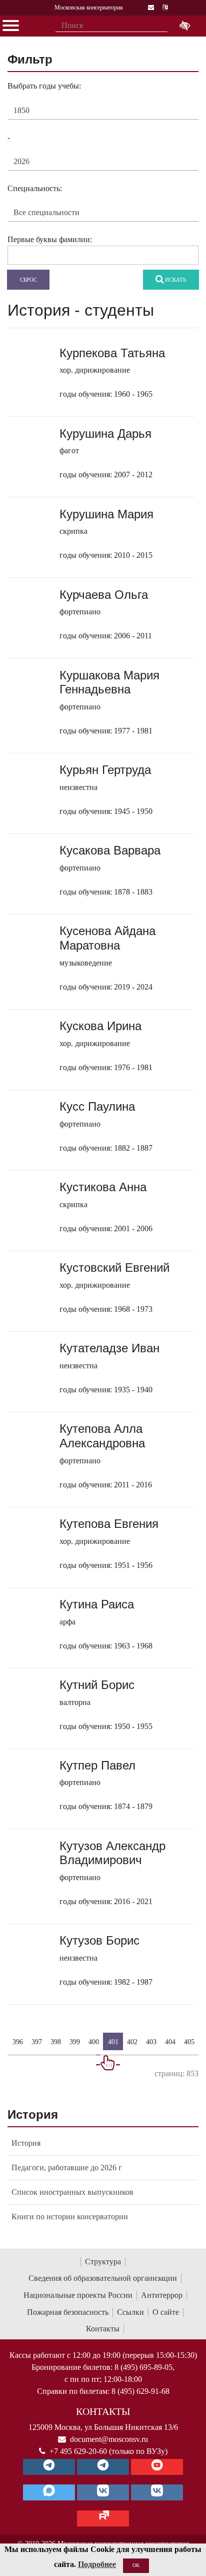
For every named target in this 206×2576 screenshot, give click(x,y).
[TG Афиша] (103, 2467)
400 (94, 2041)
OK (136, 2565)
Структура (103, 2262)
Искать (175, 280)
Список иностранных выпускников (72, 2192)
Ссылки (130, 2312)
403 (151, 2041)
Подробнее (97, 2564)
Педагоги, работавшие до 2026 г (67, 2168)
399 (75, 2041)
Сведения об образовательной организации (103, 2278)
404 (170, 2041)
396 (18, 2041)
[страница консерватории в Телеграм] (49, 2467)
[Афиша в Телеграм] (103, 2518)
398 (56, 2041)
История (26, 2143)
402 (132, 2041)
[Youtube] (157, 2467)
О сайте (166, 2312)
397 (37, 2041)
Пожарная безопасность (68, 2312)
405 (189, 2041)
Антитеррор (162, 2295)
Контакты (103, 2329)
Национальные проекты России (78, 2295)
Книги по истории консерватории (70, 2217)
